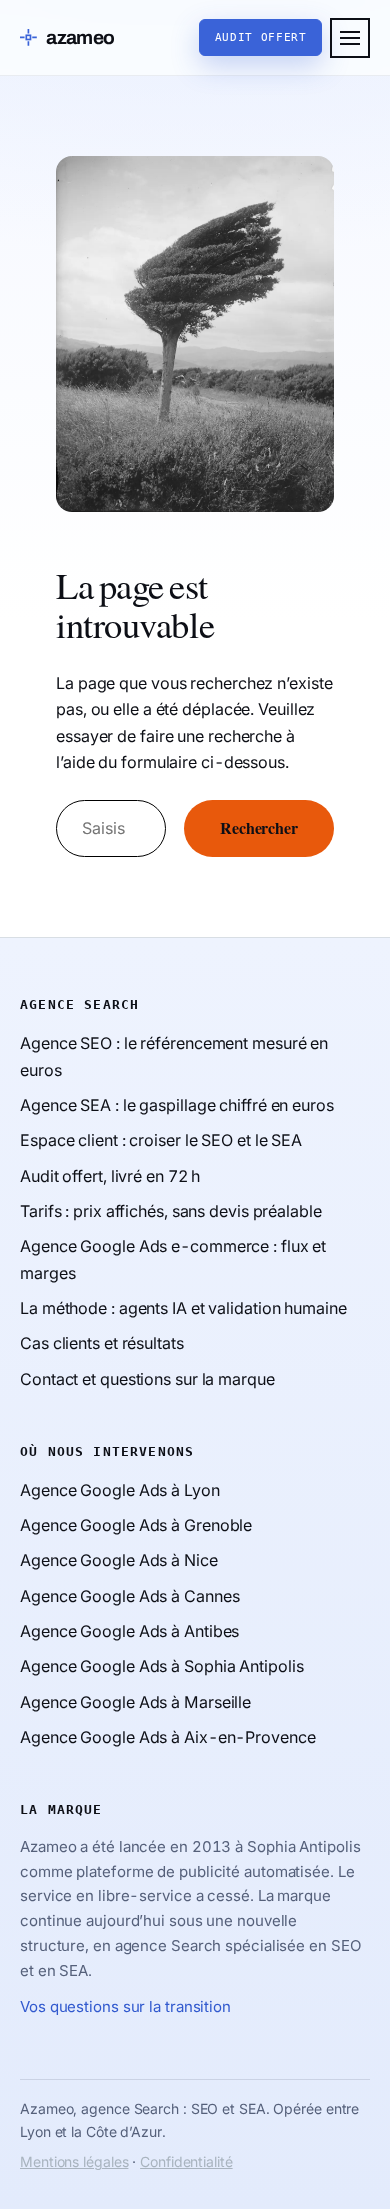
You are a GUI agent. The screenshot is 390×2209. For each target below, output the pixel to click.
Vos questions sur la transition (125, 2006)
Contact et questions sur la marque (147, 1379)
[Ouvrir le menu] (350, 38)
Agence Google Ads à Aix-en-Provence (168, 1737)
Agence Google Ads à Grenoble (136, 1525)
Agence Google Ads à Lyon (120, 1490)
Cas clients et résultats (102, 1343)
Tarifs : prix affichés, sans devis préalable (171, 1211)
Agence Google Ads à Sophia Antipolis (161, 1666)
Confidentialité (186, 2161)
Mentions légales (74, 2161)
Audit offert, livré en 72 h (110, 1176)
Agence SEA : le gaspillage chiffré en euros (177, 1105)
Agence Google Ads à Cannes (129, 1596)
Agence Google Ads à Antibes (129, 1631)
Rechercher (259, 828)
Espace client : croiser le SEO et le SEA (161, 1140)
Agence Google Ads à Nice (119, 1560)
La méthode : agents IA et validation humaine (183, 1308)
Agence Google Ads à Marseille (135, 1702)
